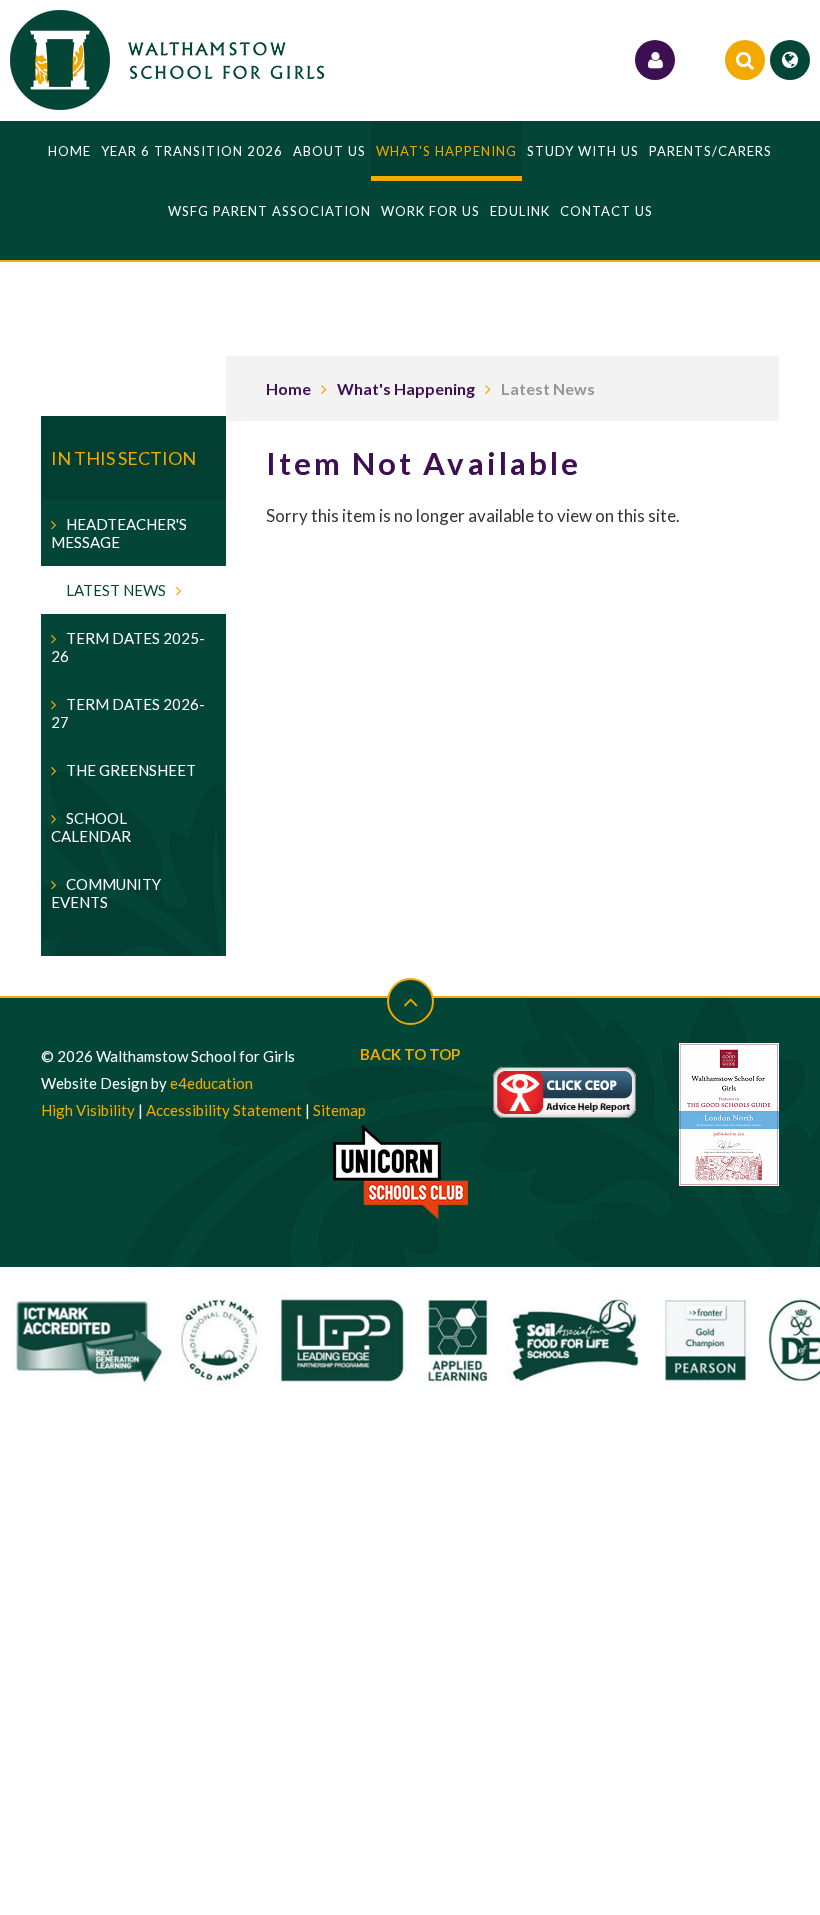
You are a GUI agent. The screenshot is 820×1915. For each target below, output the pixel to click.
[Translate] (790, 60)
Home (288, 388)
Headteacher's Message (119, 533)
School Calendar (91, 827)
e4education (211, 1083)
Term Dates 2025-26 (128, 647)
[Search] (745, 60)
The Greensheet (131, 770)
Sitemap (339, 1110)
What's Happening (406, 388)
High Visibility (88, 1110)
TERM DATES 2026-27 (128, 713)
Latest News (548, 388)
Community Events (106, 893)
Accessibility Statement (224, 1110)
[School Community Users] (655, 60)
